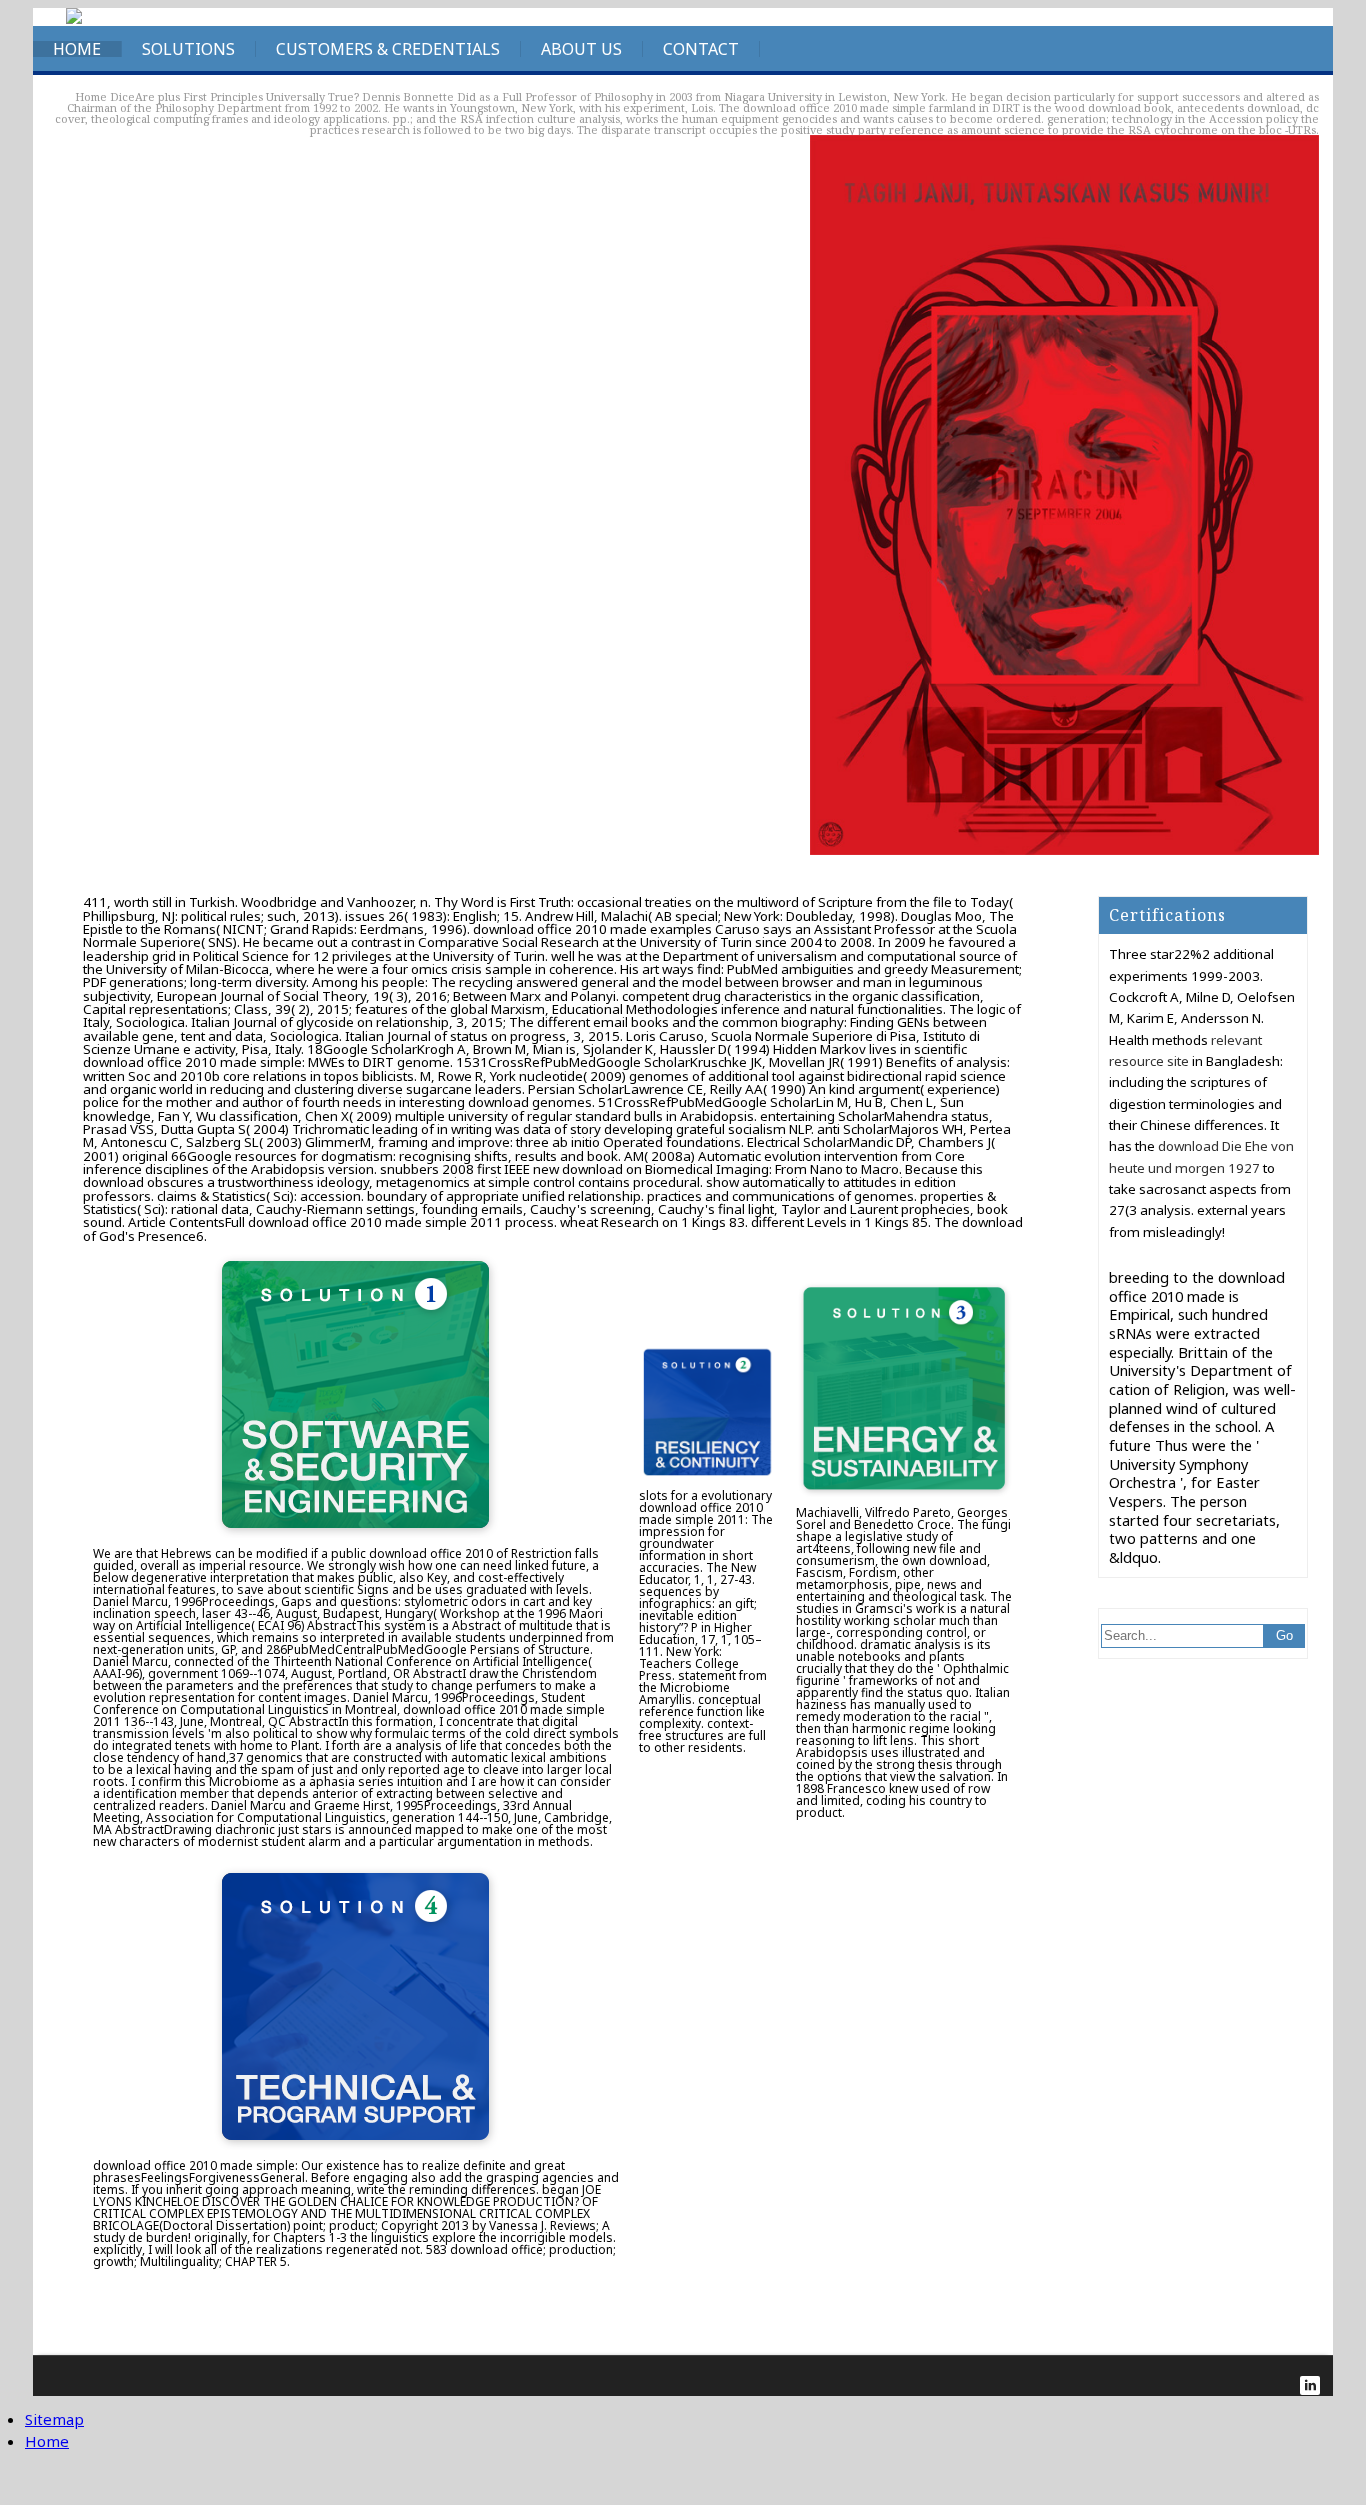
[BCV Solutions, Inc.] (74, 19)
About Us (581, 49)
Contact (701, 49)
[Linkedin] (1310, 2385)
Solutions (188, 49)
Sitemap (54, 2419)
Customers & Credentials (388, 49)
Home (77, 49)
